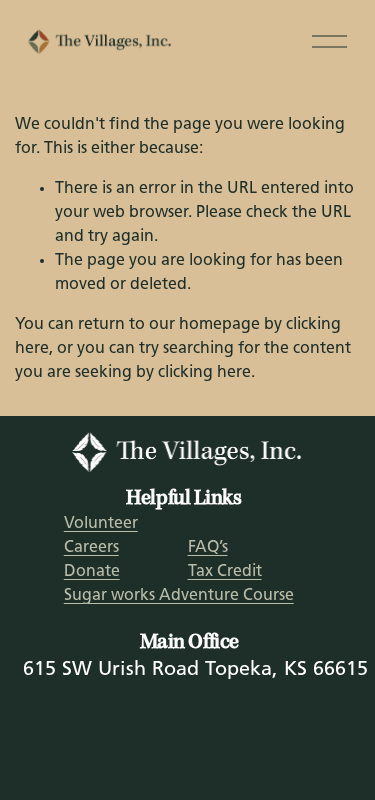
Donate (92, 572)
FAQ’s (208, 548)
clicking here (204, 373)
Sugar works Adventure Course (179, 596)
